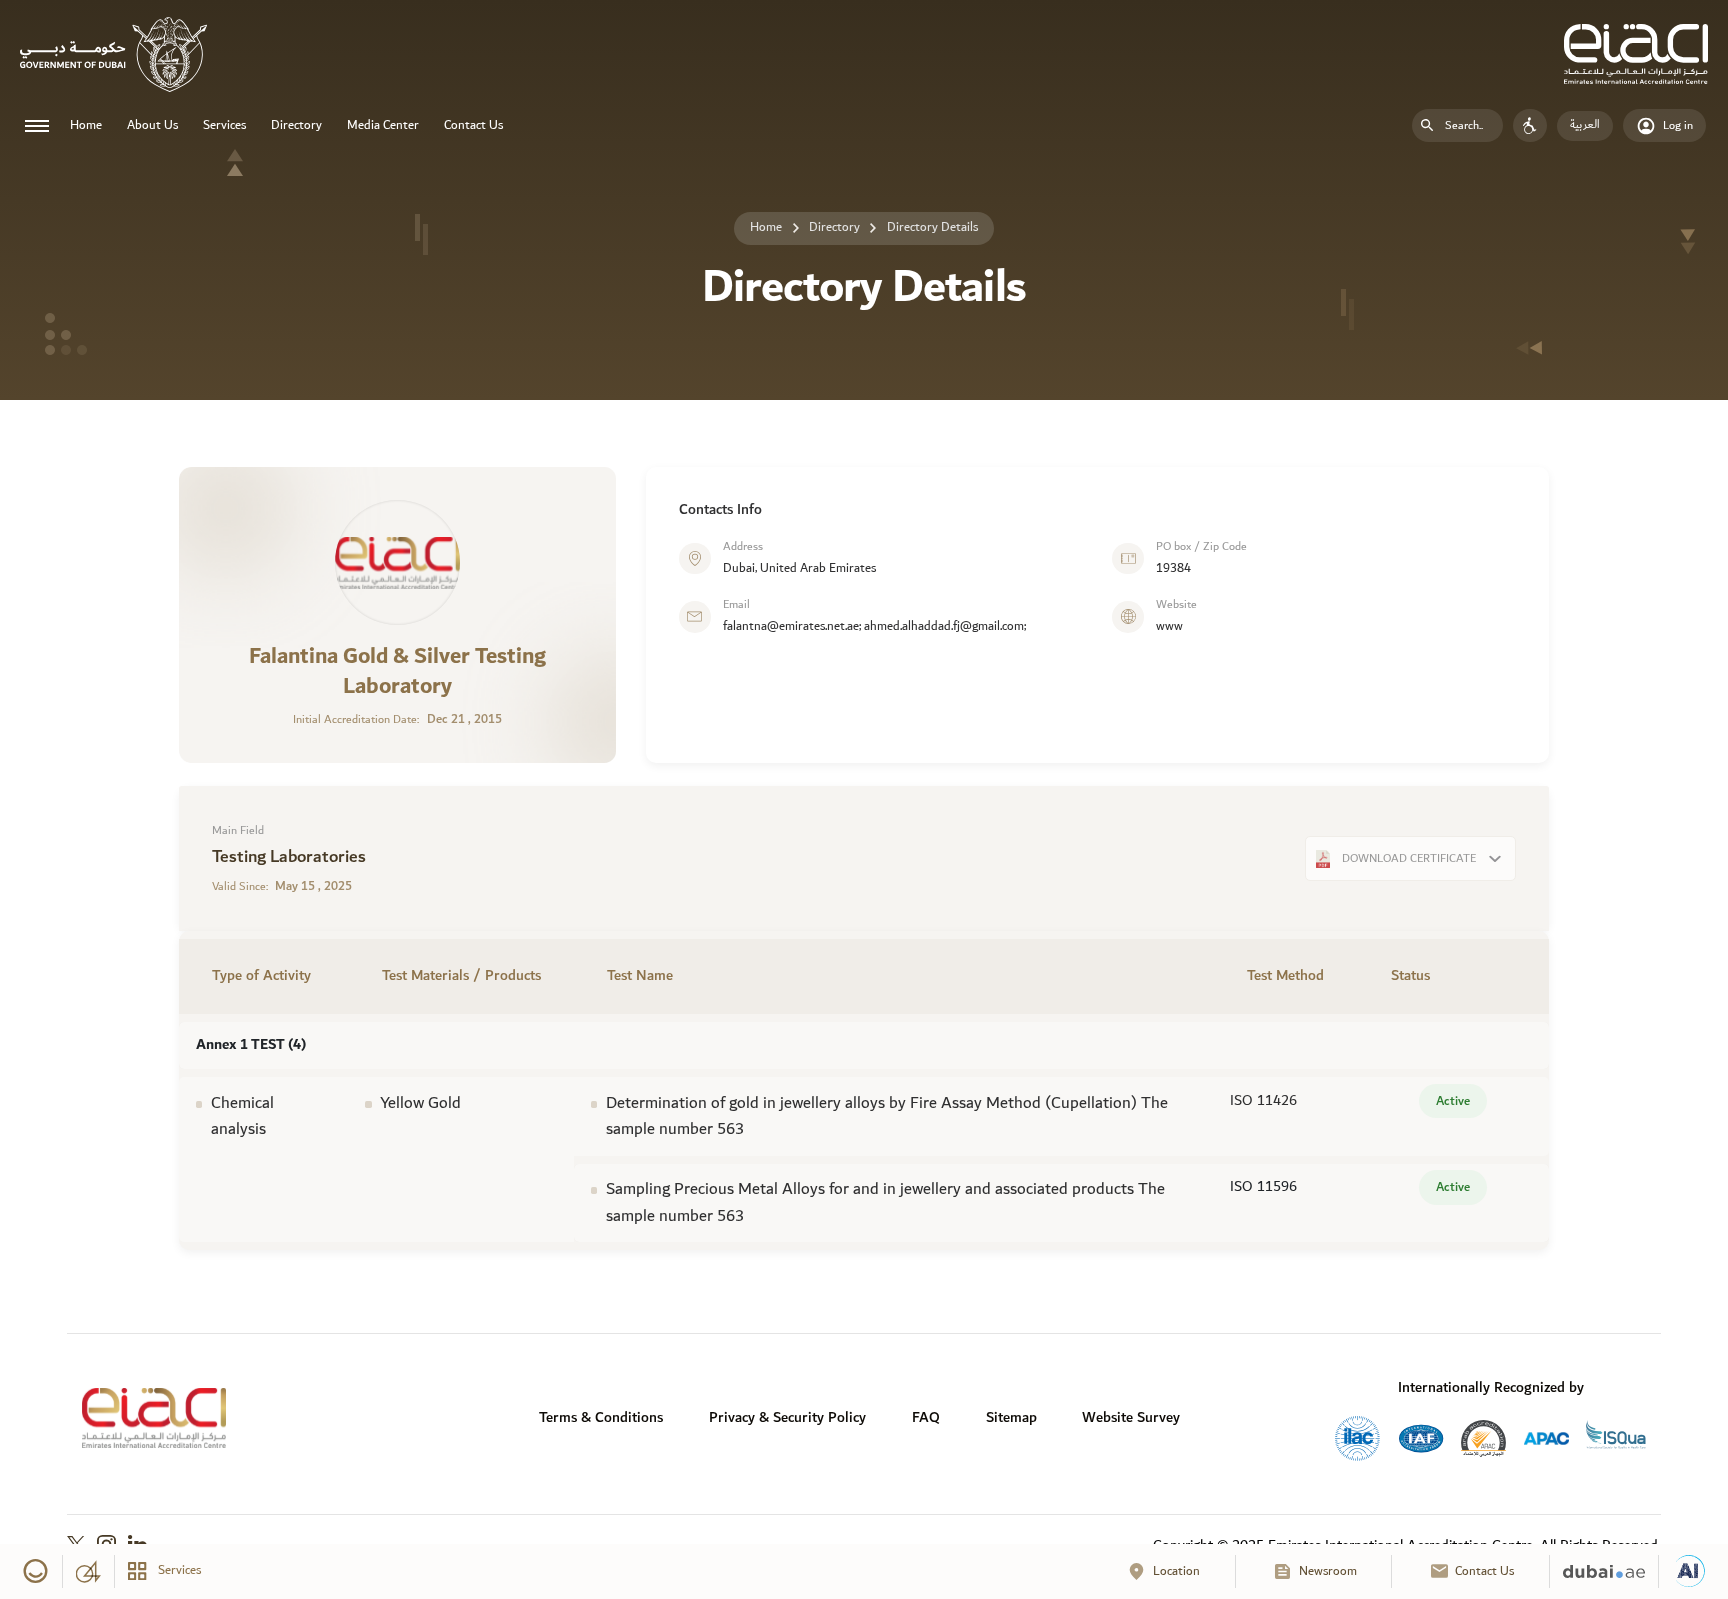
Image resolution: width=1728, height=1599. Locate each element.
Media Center (383, 125)
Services (224, 125)
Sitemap (1011, 1417)
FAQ (926, 1417)
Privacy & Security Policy (787, 1417)
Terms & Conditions (601, 1417)
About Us (152, 125)
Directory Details (932, 227)
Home (86, 125)
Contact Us (473, 125)
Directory (296, 125)
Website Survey (1131, 1417)
